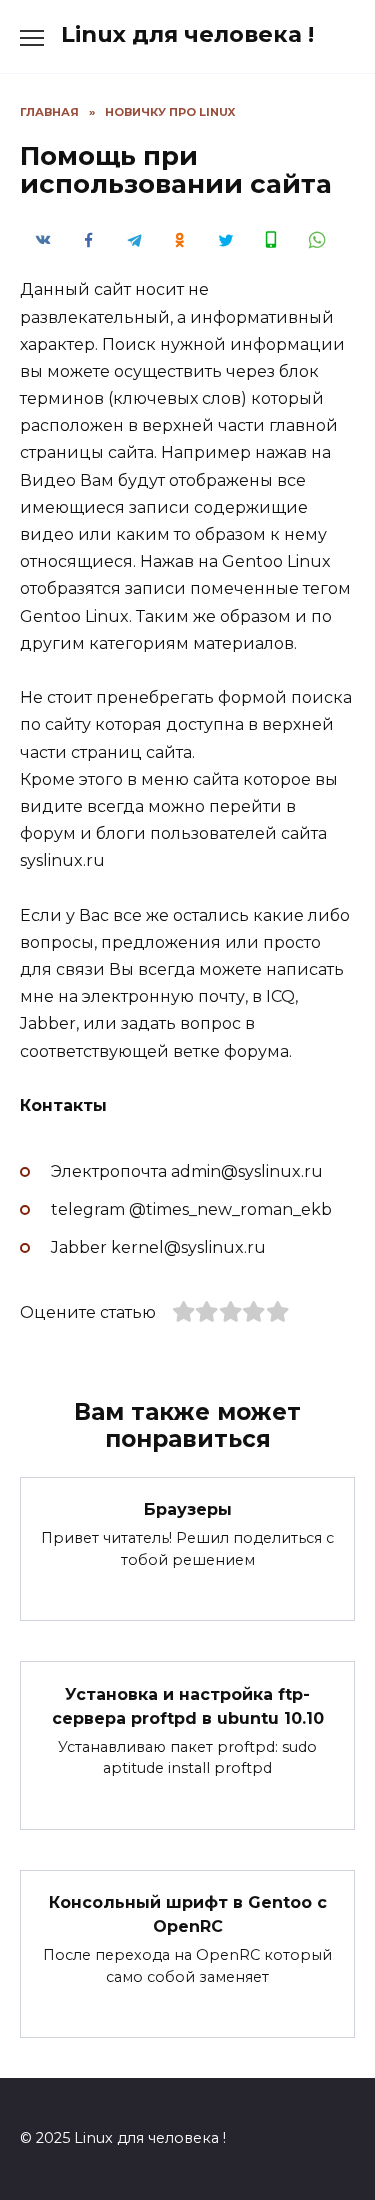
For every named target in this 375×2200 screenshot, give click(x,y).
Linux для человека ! (187, 34)
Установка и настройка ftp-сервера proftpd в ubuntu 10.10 (188, 1705)
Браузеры (188, 1509)
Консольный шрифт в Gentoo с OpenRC (188, 1914)
